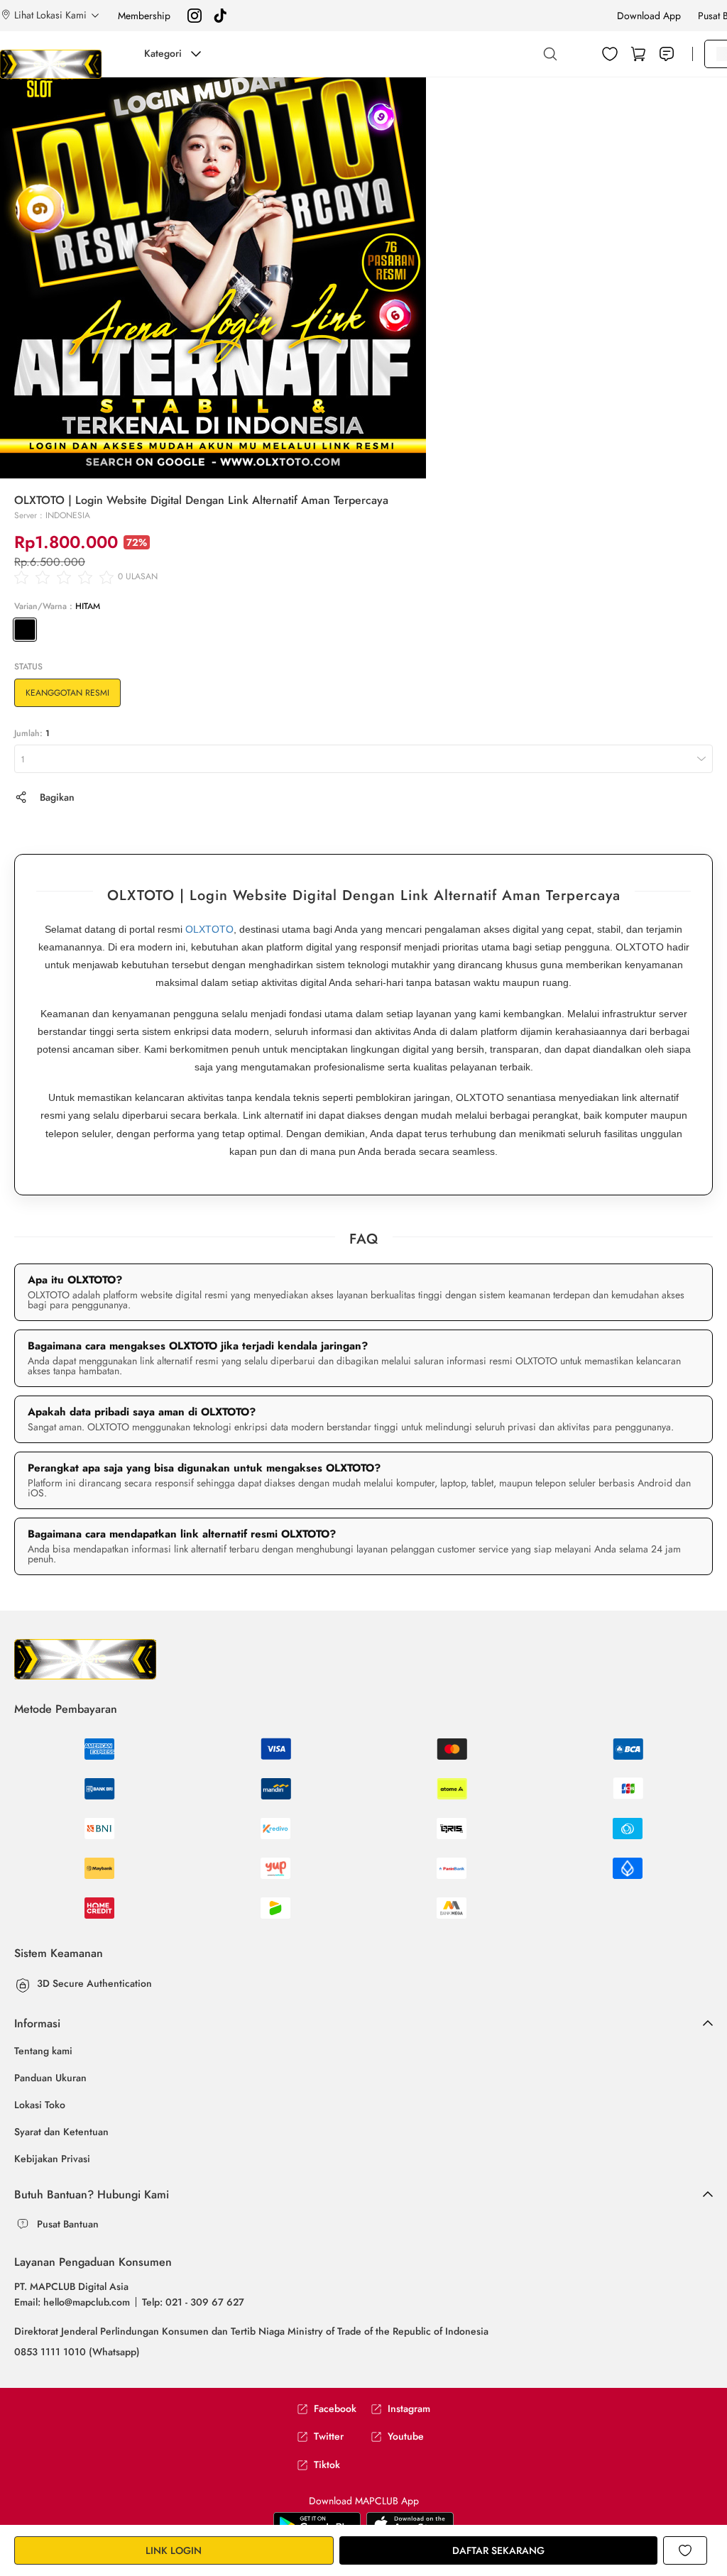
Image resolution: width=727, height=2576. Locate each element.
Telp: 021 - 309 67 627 (193, 2302)
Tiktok (327, 2465)
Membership (144, 16)
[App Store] (317, 2523)
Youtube (406, 2437)
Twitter (329, 2437)
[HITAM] (25, 630)
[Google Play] (410, 2523)
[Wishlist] (610, 54)
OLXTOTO (209, 929)
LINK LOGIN (174, 2550)
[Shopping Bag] (638, 54)
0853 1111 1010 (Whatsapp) (77, 2352)
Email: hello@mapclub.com (72, 2302)
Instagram (409, 2409)
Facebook (335, 2409)
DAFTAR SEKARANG (498, 2550)
